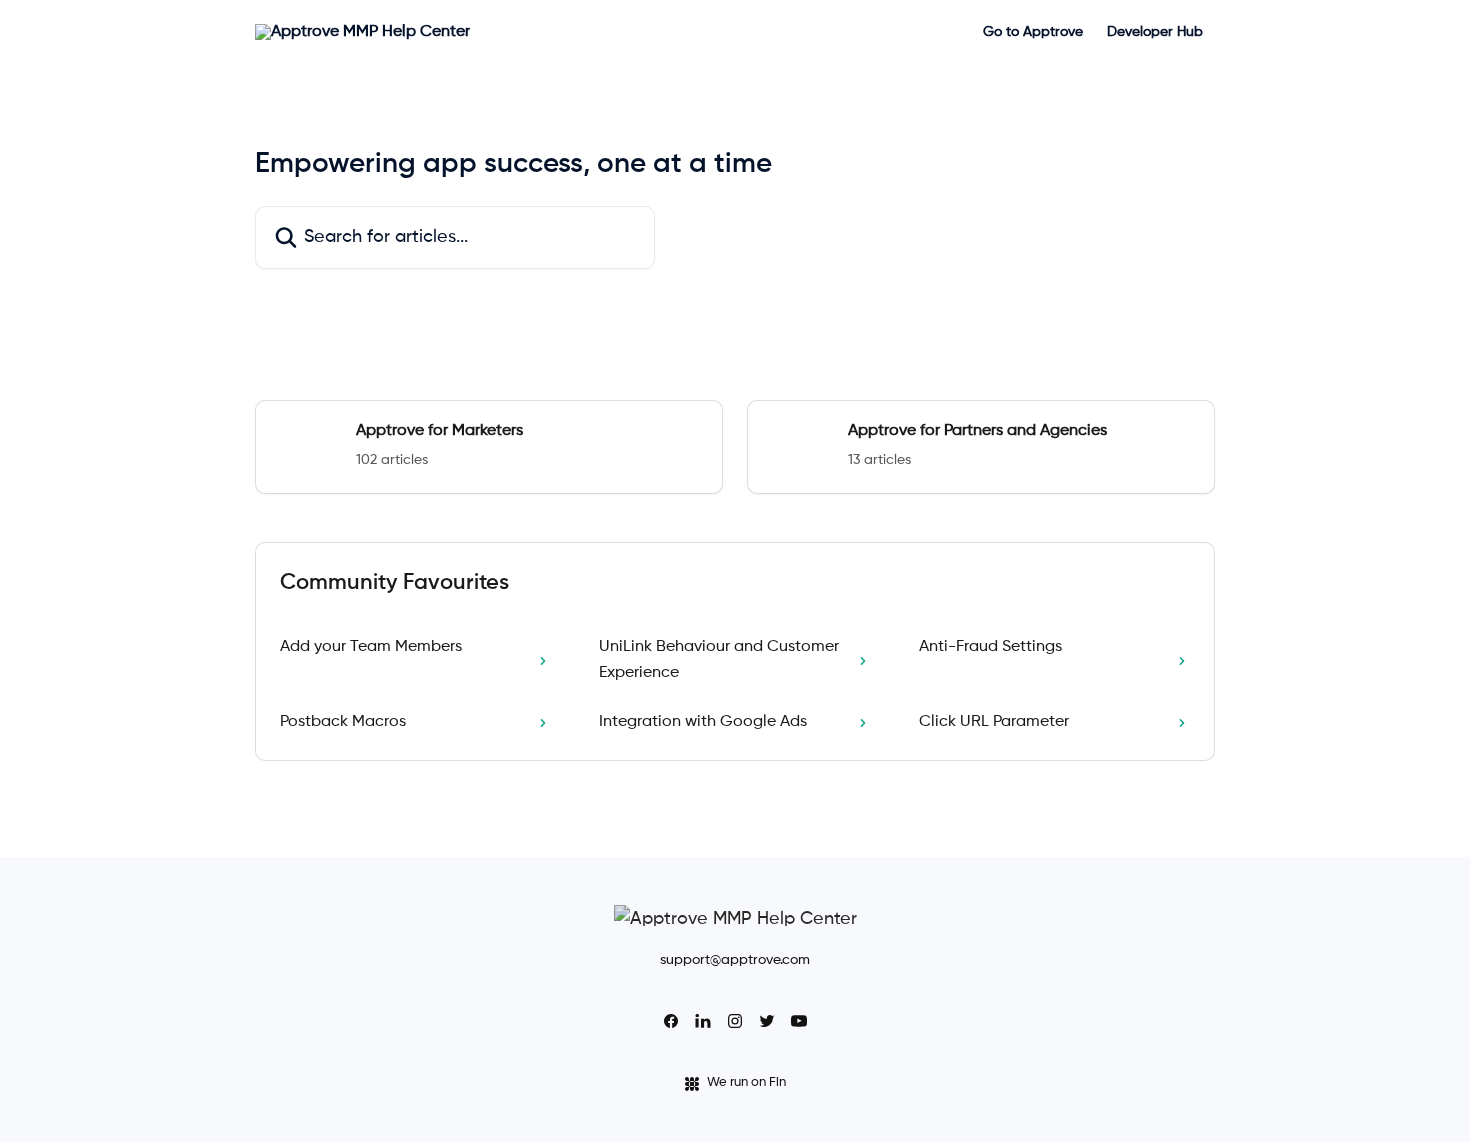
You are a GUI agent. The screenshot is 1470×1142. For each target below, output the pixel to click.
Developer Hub (1155, 32)
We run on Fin (746, 1082)
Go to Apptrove (1033, 32)
